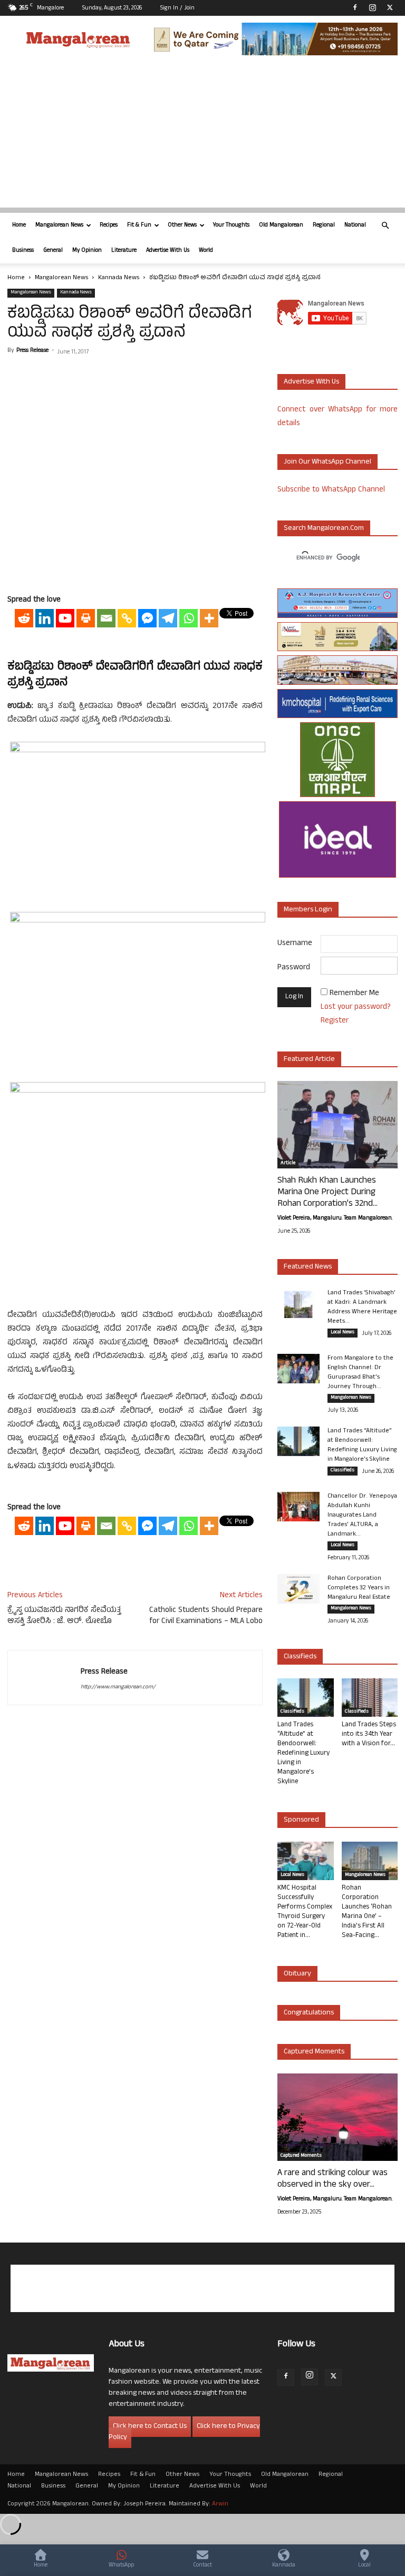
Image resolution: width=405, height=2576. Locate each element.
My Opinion (87, 251)
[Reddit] (24, 618)
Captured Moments (314, 2052)
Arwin (220, 2504)
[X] (390, 7)
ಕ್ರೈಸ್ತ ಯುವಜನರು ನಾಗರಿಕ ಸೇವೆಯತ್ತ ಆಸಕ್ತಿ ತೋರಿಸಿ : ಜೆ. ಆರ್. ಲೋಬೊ (64, 1616)
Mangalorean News (59, 225)
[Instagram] (372, 7)
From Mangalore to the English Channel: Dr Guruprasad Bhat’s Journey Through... (360, 1373)
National (355, 225)
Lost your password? (356, 1007)
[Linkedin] (45, 618)
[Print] (86, 618)
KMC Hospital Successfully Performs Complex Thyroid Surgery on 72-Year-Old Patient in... (305, 1912)
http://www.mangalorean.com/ (118, 1687)
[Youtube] (65, 618)
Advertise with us (311, 382)
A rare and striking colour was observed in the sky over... (332, 2179)
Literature (124, 251)
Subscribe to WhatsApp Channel (331, 490)
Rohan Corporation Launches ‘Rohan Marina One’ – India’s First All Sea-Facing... (367, 1912)
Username (295, 944)
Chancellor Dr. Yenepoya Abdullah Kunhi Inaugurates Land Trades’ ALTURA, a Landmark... (362, 1516)
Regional (324, 225)
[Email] (106, 618)
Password (294, 968)
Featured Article (309, 1060)
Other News (182, 225)
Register (335, 1021)
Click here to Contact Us (150, 2427)
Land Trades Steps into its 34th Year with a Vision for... (369, 1735)
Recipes (109, 225)
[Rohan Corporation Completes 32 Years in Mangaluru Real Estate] (298, 1589)
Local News (343, 1333)
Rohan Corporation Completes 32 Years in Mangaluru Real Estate (359, 1588)
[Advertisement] (202, 134)
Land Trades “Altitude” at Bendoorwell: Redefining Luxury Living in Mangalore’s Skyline (362, 1446)
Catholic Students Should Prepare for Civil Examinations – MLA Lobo (206, 1616)
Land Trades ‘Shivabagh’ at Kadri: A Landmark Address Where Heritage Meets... (362, 1307)
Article (288, 1164)
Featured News (308, 1267)
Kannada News (119, 278)
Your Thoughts (231, 225)
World (206, 251)
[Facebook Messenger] (147, 618)
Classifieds (343, 1471)
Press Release (32, 351)
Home (19, 225)
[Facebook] (355, 7)
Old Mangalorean (281, 225)
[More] (209, 618)
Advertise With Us (168, 251)
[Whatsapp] (189, 618)
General (53, 251)
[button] (385, 226)
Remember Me (354, 994)
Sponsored (301, 1820)
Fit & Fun (139, 225)
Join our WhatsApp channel (327, 462)
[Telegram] (168, 618)
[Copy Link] (127, 618)
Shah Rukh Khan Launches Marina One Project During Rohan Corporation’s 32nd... (327, 1193)
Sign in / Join (177, 8)
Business (23, 251)
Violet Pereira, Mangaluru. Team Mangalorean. (335, 1218)
